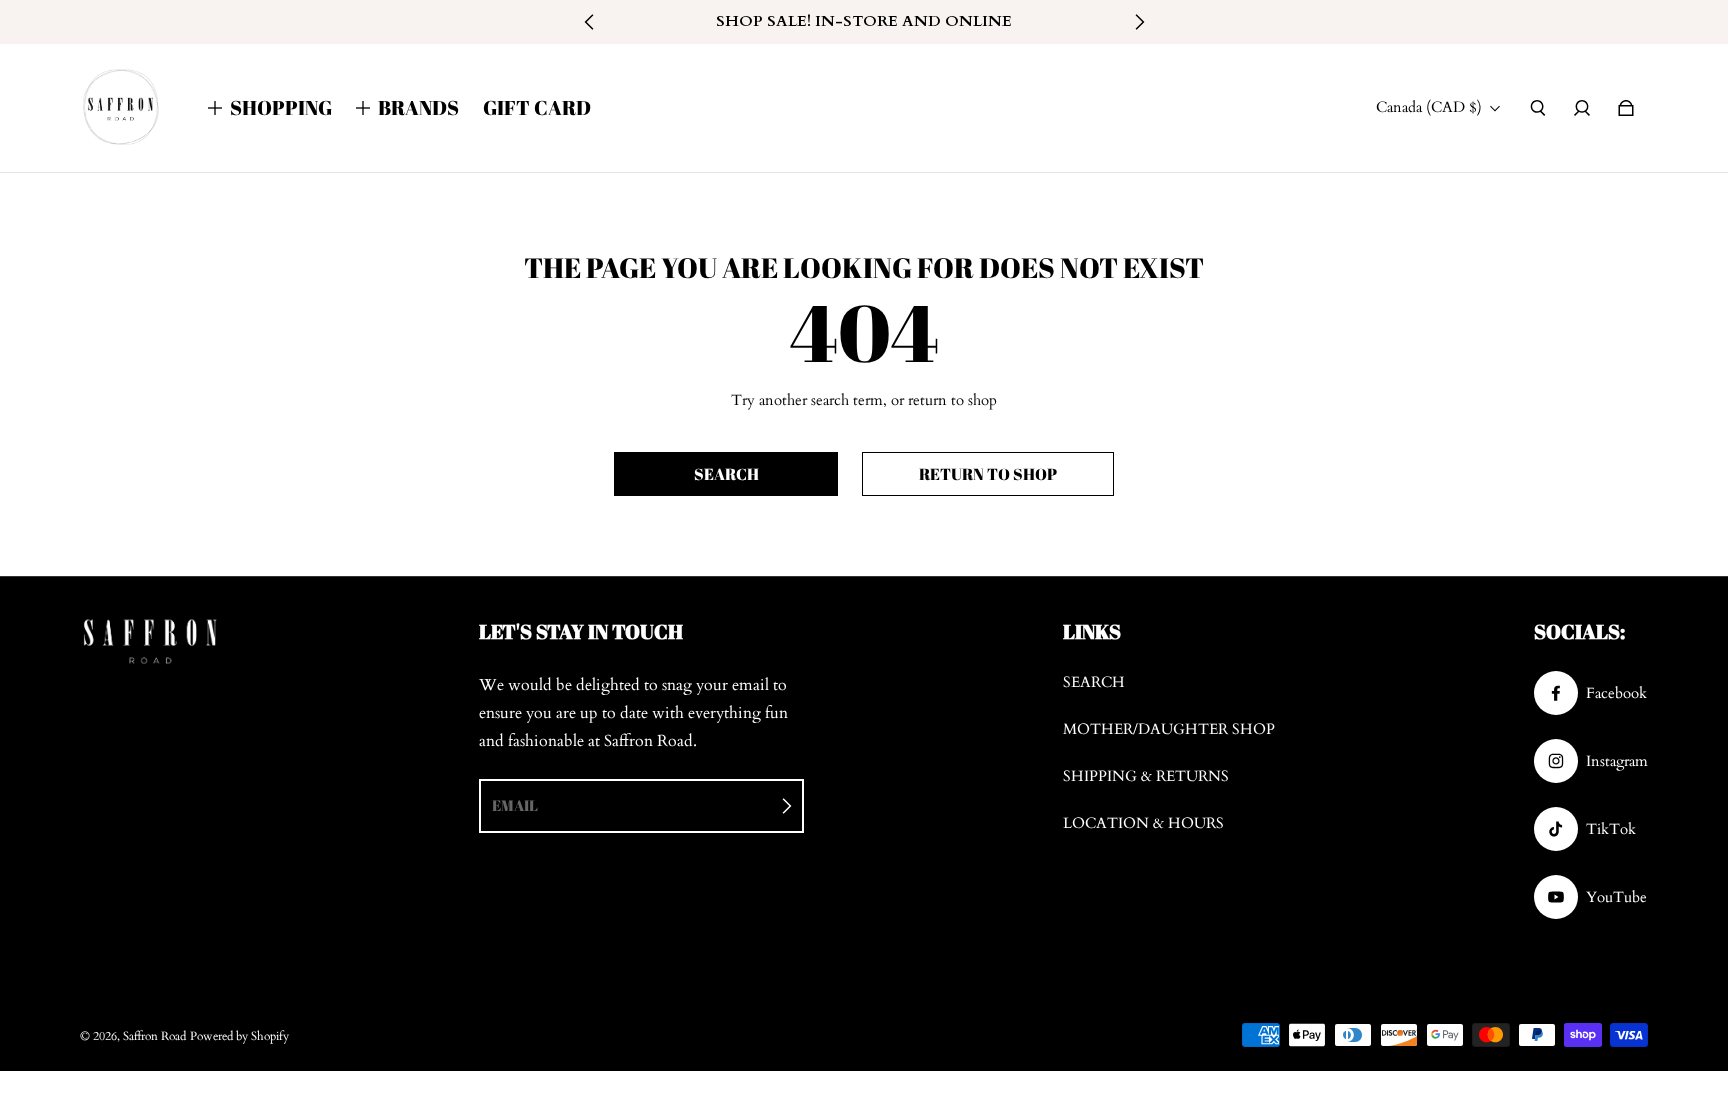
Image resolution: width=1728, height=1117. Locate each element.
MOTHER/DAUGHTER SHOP (1169, 729)
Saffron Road (154, 1036)
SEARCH (1094, 682)
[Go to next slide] (1139, 22)
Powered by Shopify (239, 1036)
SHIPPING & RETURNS (1146, 776)
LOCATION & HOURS (1143, 823)
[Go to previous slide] (590, 22)
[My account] (1582, 108)
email (515, 805)
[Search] (1538, 108)
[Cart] (1626, 108)
